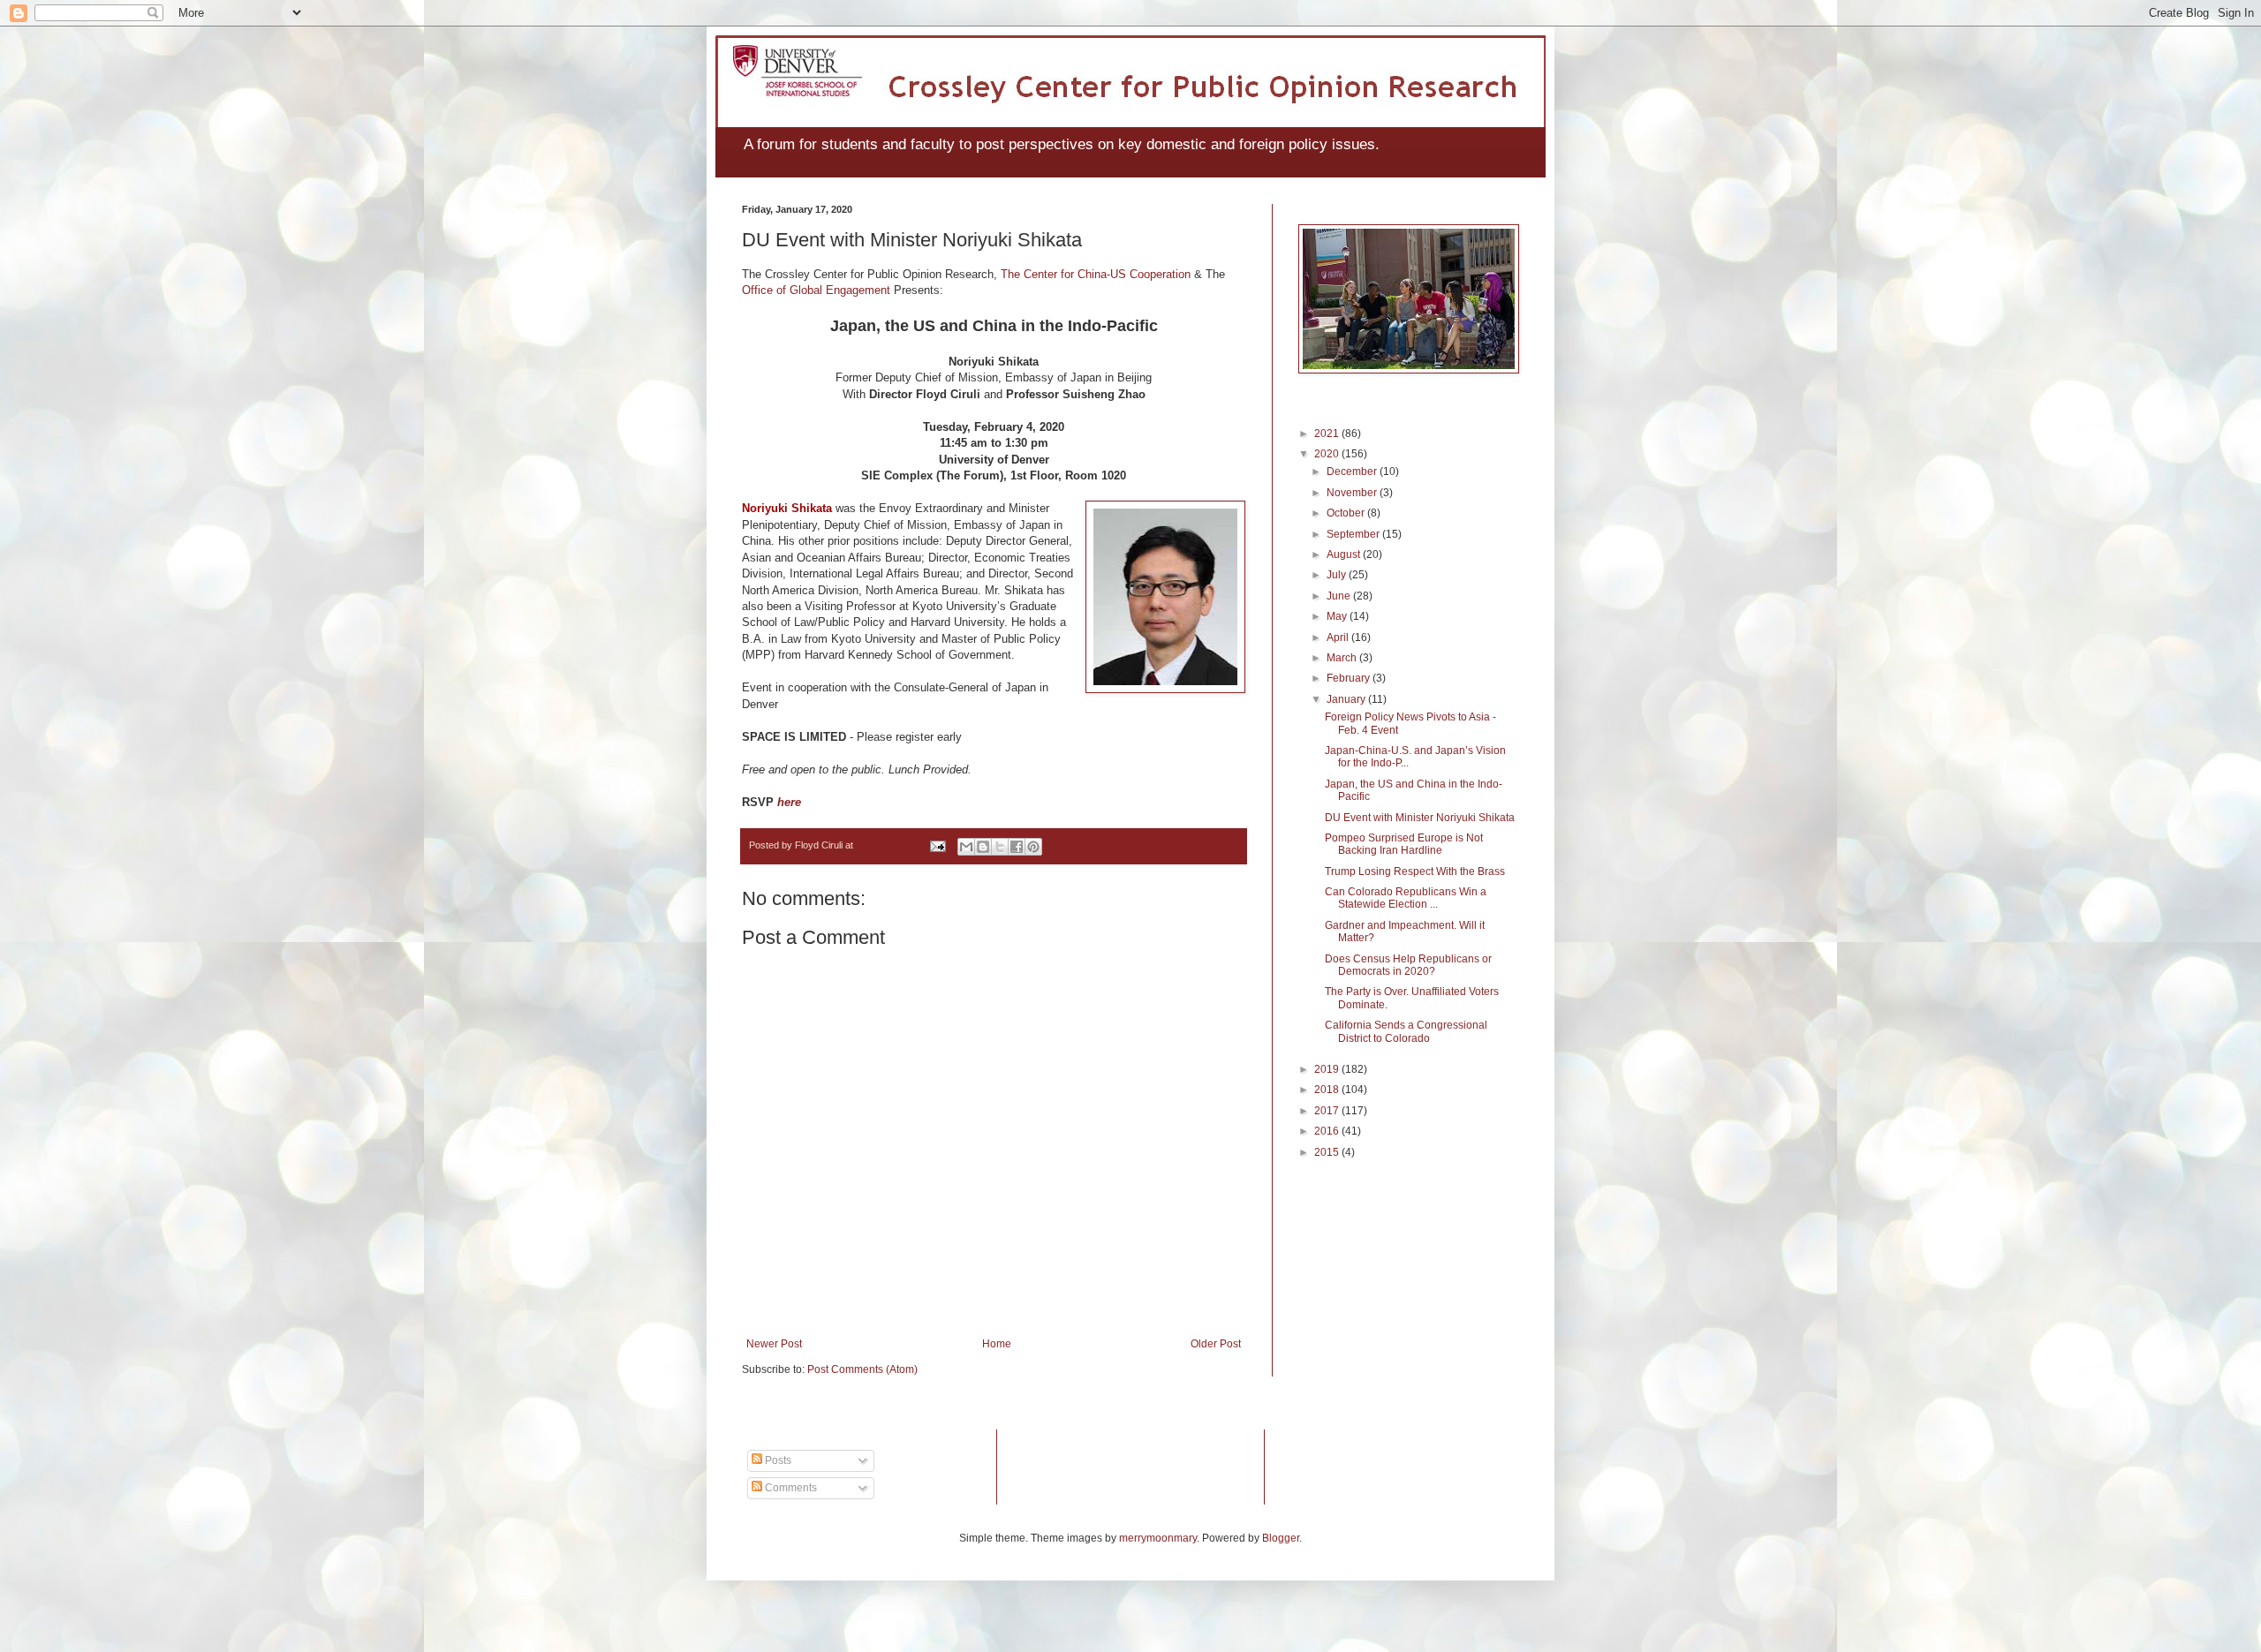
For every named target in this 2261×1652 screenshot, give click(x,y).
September (1354, 534)
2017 (1328, 1111)
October (1347, 513)
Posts (777, 1460)
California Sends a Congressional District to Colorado (1406, 1031)
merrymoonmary (1158, 1538)
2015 (1328, 1152)
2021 (1328, 434)
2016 (1328, 1131)
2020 (1328, 454)
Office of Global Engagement (816, 290)
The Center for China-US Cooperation (1096, 274)
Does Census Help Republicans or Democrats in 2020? (1408, 965)
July (1338, 575)
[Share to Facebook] (1017, 847)
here (789, 802)
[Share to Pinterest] (1033, 847)
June (1340, 596)
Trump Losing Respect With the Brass (1415, 871)
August (1345, 554)
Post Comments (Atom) (862, 1369)
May (1338, 616)
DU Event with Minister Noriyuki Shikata (1420, 818)
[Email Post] (937, 845)
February (1350, 678)
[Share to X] (1000, 847)
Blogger (1281, 1538)
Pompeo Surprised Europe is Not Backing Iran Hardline (1404, 844)
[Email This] (966, 847)
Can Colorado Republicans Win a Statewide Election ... (1406, 898)
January (1347, 699)
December (1353, 471)
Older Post (1216, 1344)
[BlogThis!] (983, 847)
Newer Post (774, 1344)
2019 (1328, 1069)
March (1343, 658)
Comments (790, 1488)
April (1339, 637)
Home (997, 1344)
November (1353, 493)
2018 (1328, 1090)
